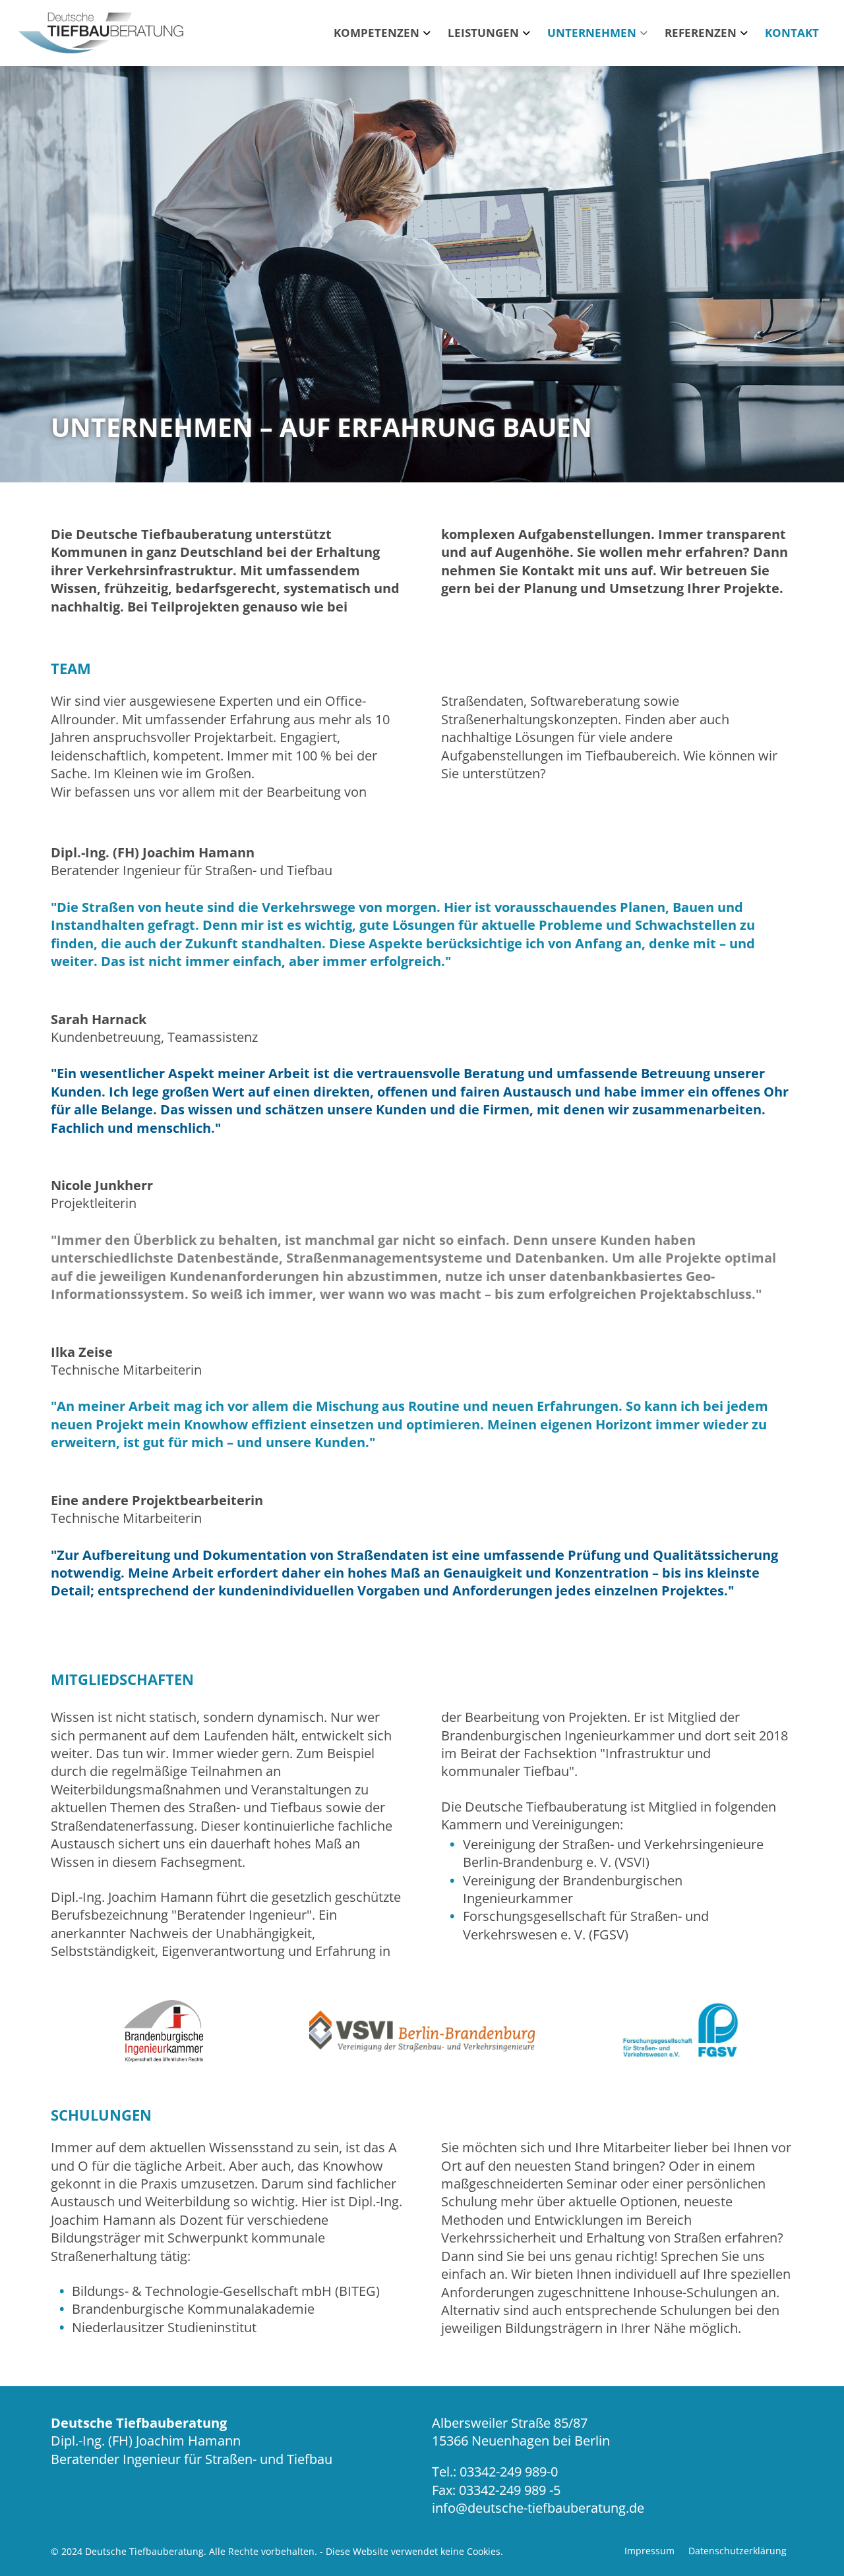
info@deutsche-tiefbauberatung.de (538, 2508)
